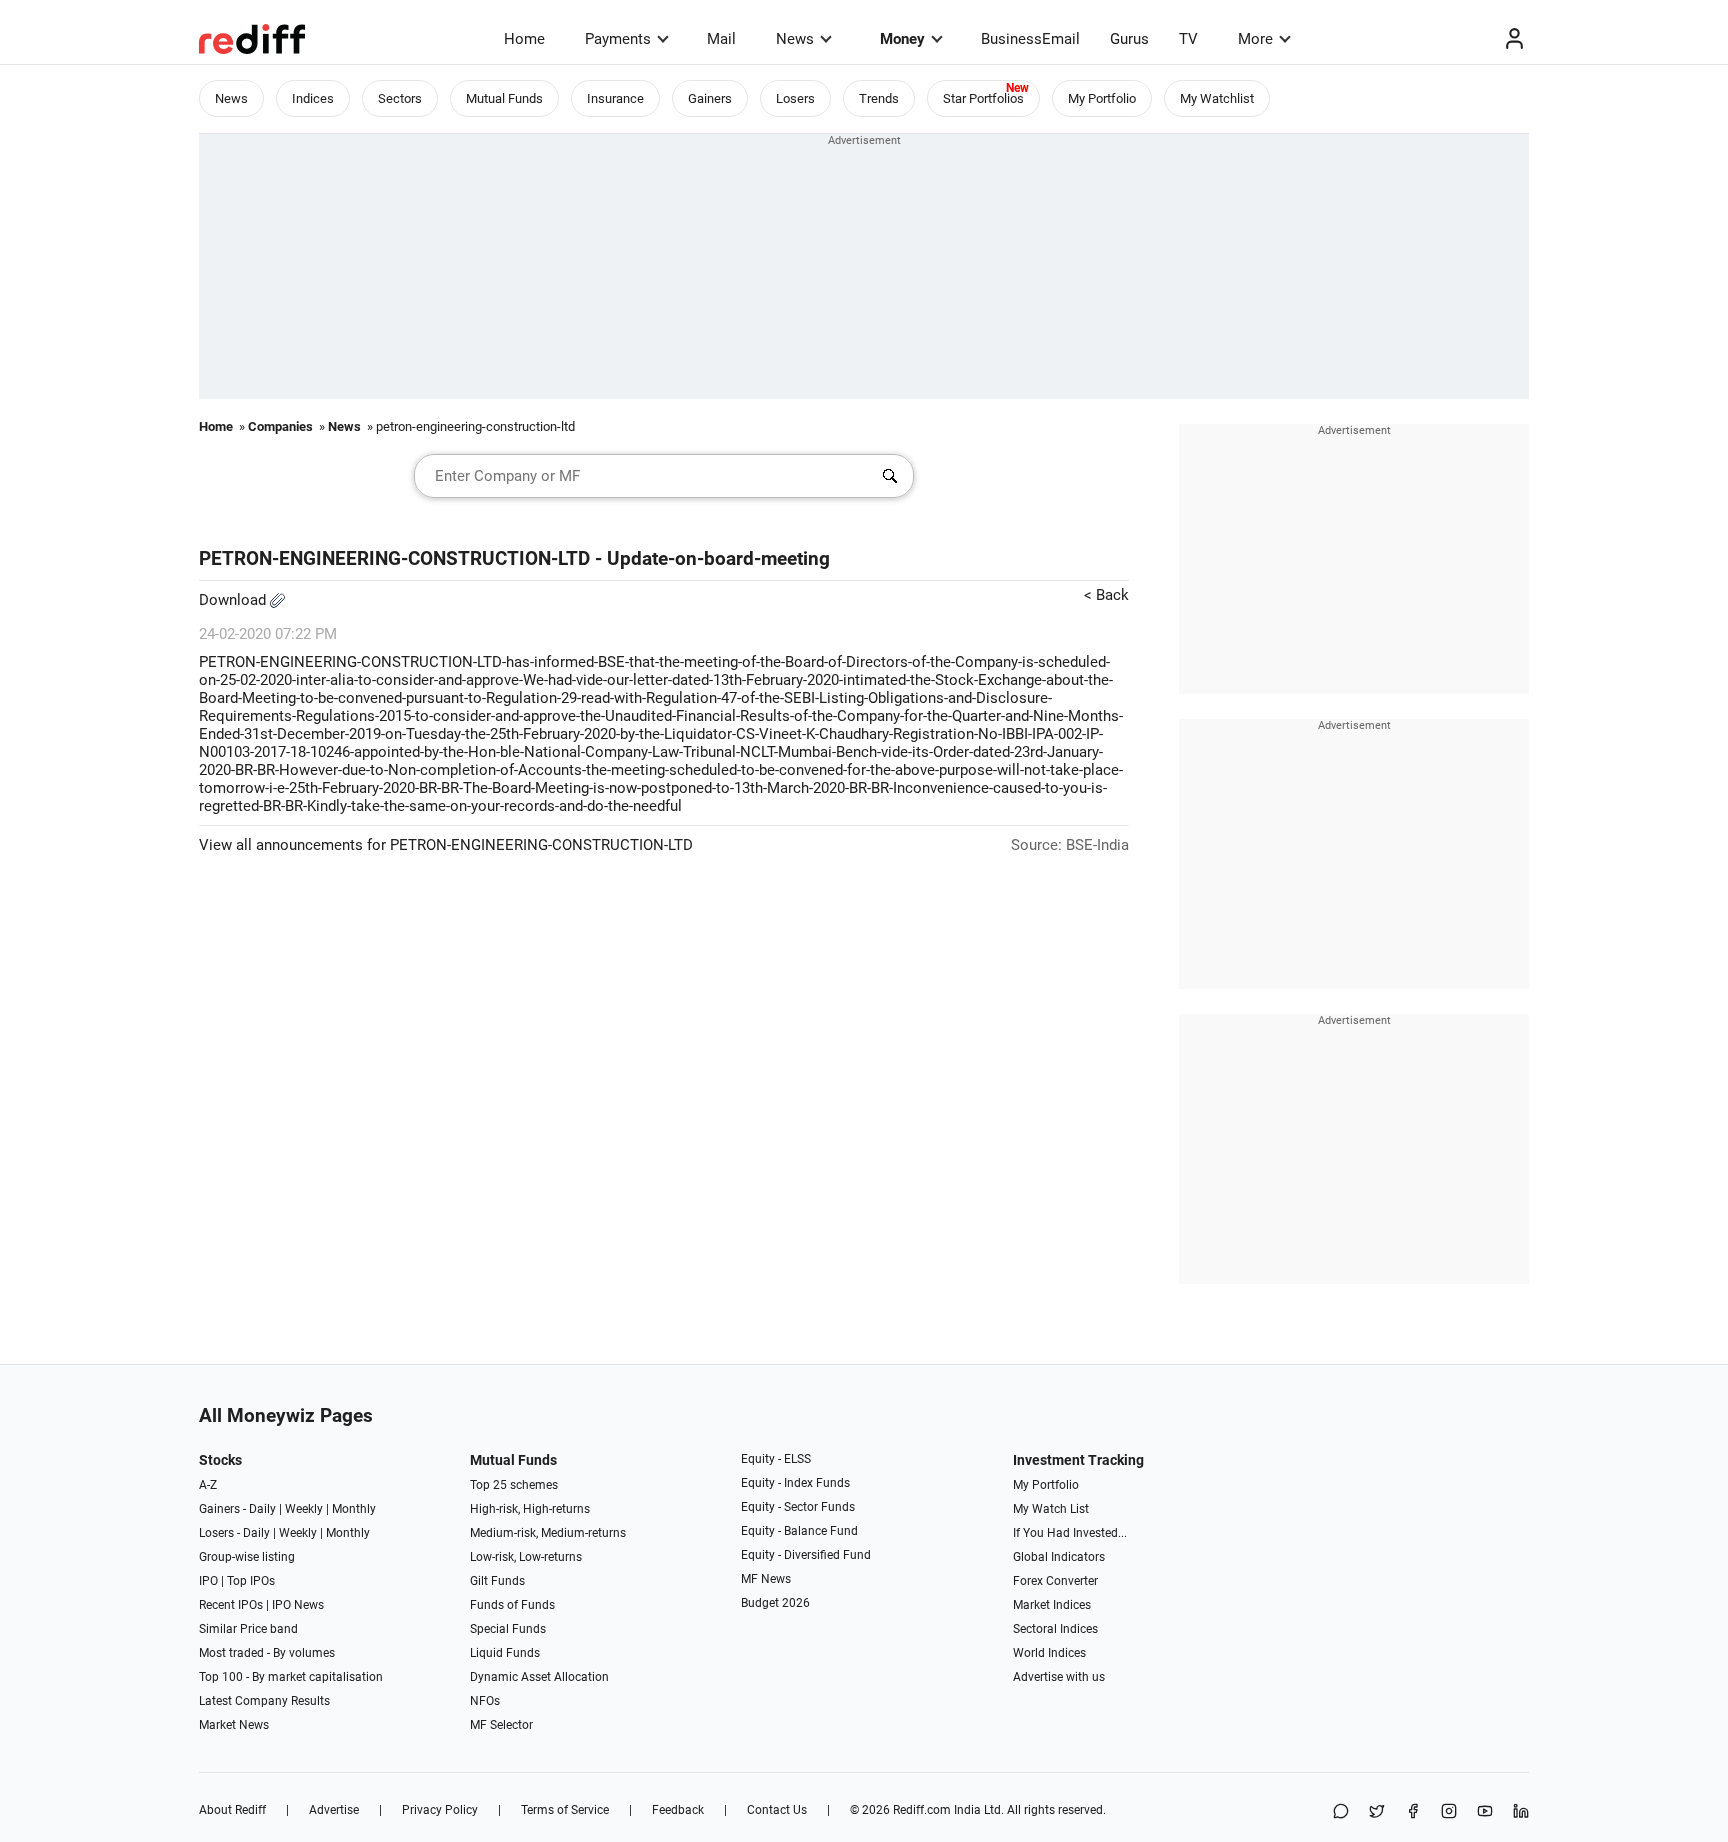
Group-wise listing (247, 1557)
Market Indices (1052, 1605)
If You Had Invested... (1070, 1533)
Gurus (1129, 39)
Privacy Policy (440, 1810)
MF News (766, 1579)
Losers (795, 98)
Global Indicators (1059, 1557)
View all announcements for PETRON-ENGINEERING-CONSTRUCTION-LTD (446, 845)
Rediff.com (922, 1810)
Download (234, 600)
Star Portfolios (983, 98)
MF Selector (501, 1725)
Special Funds (508, 1629)
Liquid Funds (505, 1653)
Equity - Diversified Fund (806, 1555)
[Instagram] (1449, 1812)
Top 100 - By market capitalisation (291, 1677)
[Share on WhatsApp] (1341, 1812)
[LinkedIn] (1521, 1812)
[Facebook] (1413, 1812)
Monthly (354, 1509)
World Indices (1049, 1653)
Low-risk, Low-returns (526, 1557)
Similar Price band (248, 1629)
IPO (208, 1581)
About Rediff (232, 1810)
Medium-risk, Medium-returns (548, 1533)
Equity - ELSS (776, 1459)
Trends (879, 98)
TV (1188, 39)
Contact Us (777, 1810)
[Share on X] (1377, 1812)
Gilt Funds (497, 1581)
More (1255, 39)
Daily (262, 1509)
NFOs (485, 1701)
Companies (280, 426)
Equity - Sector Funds (798, 1507)
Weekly (304, 1509)
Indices (313, 98)
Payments (618, 39)
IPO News (298, 1605)
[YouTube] (1485, 1812)
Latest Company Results (264, 1701)
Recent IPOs (231, 1605)
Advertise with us (1059, 1677)
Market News (234, 1725)
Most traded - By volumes (267, 1653)
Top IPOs (251, 1581)
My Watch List (1051, 1509)
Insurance (615, 98)
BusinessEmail (1030, 39)
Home (524, 39)
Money (902, 39)
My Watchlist (1217, 98)
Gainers (710, 98)
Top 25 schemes (514, 1485)
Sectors (400, 98)
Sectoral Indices (1055, 1629)
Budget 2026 (775, 1603)
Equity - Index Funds (795, 1483)
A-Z (208, 1485)
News (795, 39)
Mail (721, 39)
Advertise (334, 1810)
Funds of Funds (512, 1605)
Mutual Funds (504, 98)
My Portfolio (1102, 98)
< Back (1106, 595)
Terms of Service (565, 1810)
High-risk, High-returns (530, 1509)
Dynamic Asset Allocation (539, 1677)
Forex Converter (1055, 1581)
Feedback (678, 1810)
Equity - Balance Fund (799, 1531)
